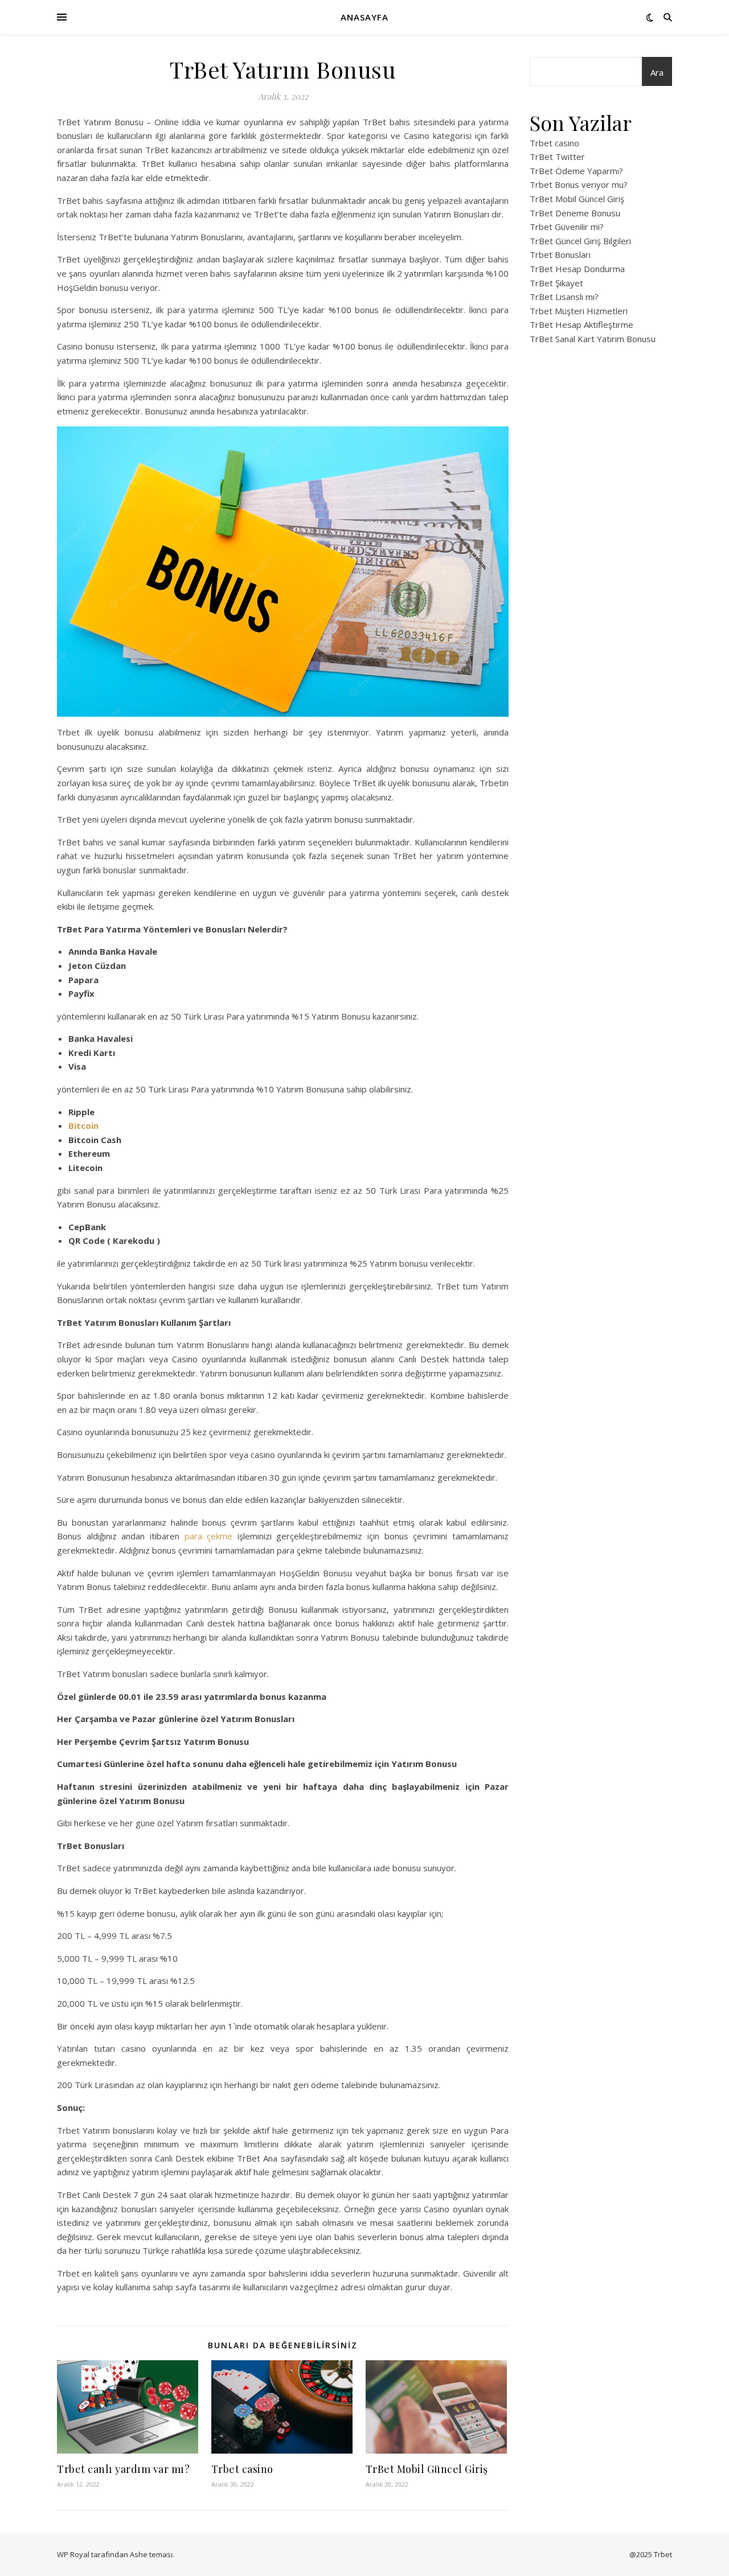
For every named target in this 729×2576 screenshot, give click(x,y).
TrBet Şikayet (556, 283)
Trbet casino (242, 2469)
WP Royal (73, 2554)
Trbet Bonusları (560, 254)
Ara (657, 72)
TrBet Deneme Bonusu (575, 213)
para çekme (209, 1536)
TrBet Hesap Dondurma (577, 269)
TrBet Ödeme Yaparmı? (576, 171)
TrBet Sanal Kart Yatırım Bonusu (593, 339)
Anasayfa (364, 17)
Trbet (663, 2554)
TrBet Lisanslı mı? (564, 297)
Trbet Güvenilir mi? (567, 227)
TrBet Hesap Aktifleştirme (581, 324)
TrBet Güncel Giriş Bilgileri (580, 241)
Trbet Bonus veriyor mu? (579, 184)
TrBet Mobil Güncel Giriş (427, 2469)
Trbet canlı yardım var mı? (123, 2469)
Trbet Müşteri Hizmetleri (579, 311)
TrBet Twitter (557, 157)
